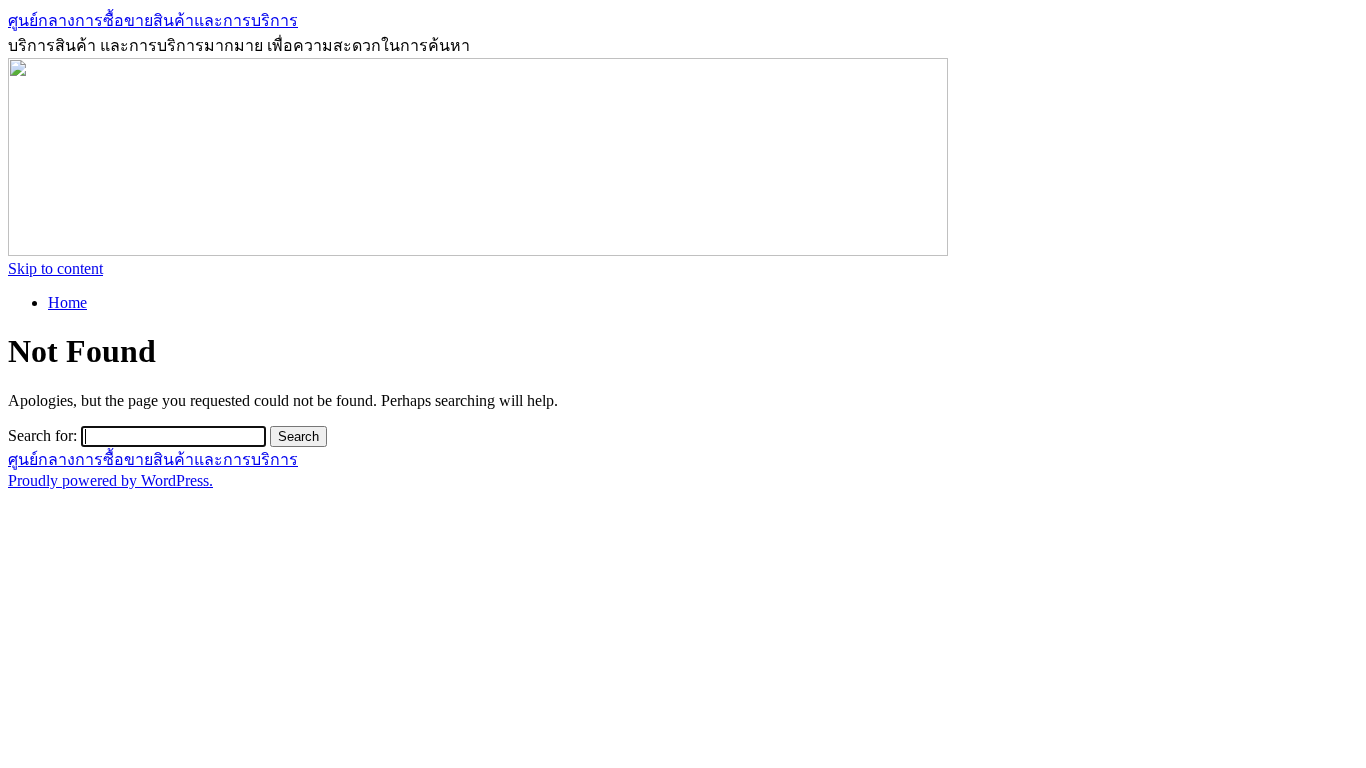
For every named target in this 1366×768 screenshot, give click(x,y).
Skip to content (55, 268)
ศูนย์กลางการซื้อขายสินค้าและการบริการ (153, 20)
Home (67, 302)
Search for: (42, 435)
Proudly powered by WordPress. (110, 480)
